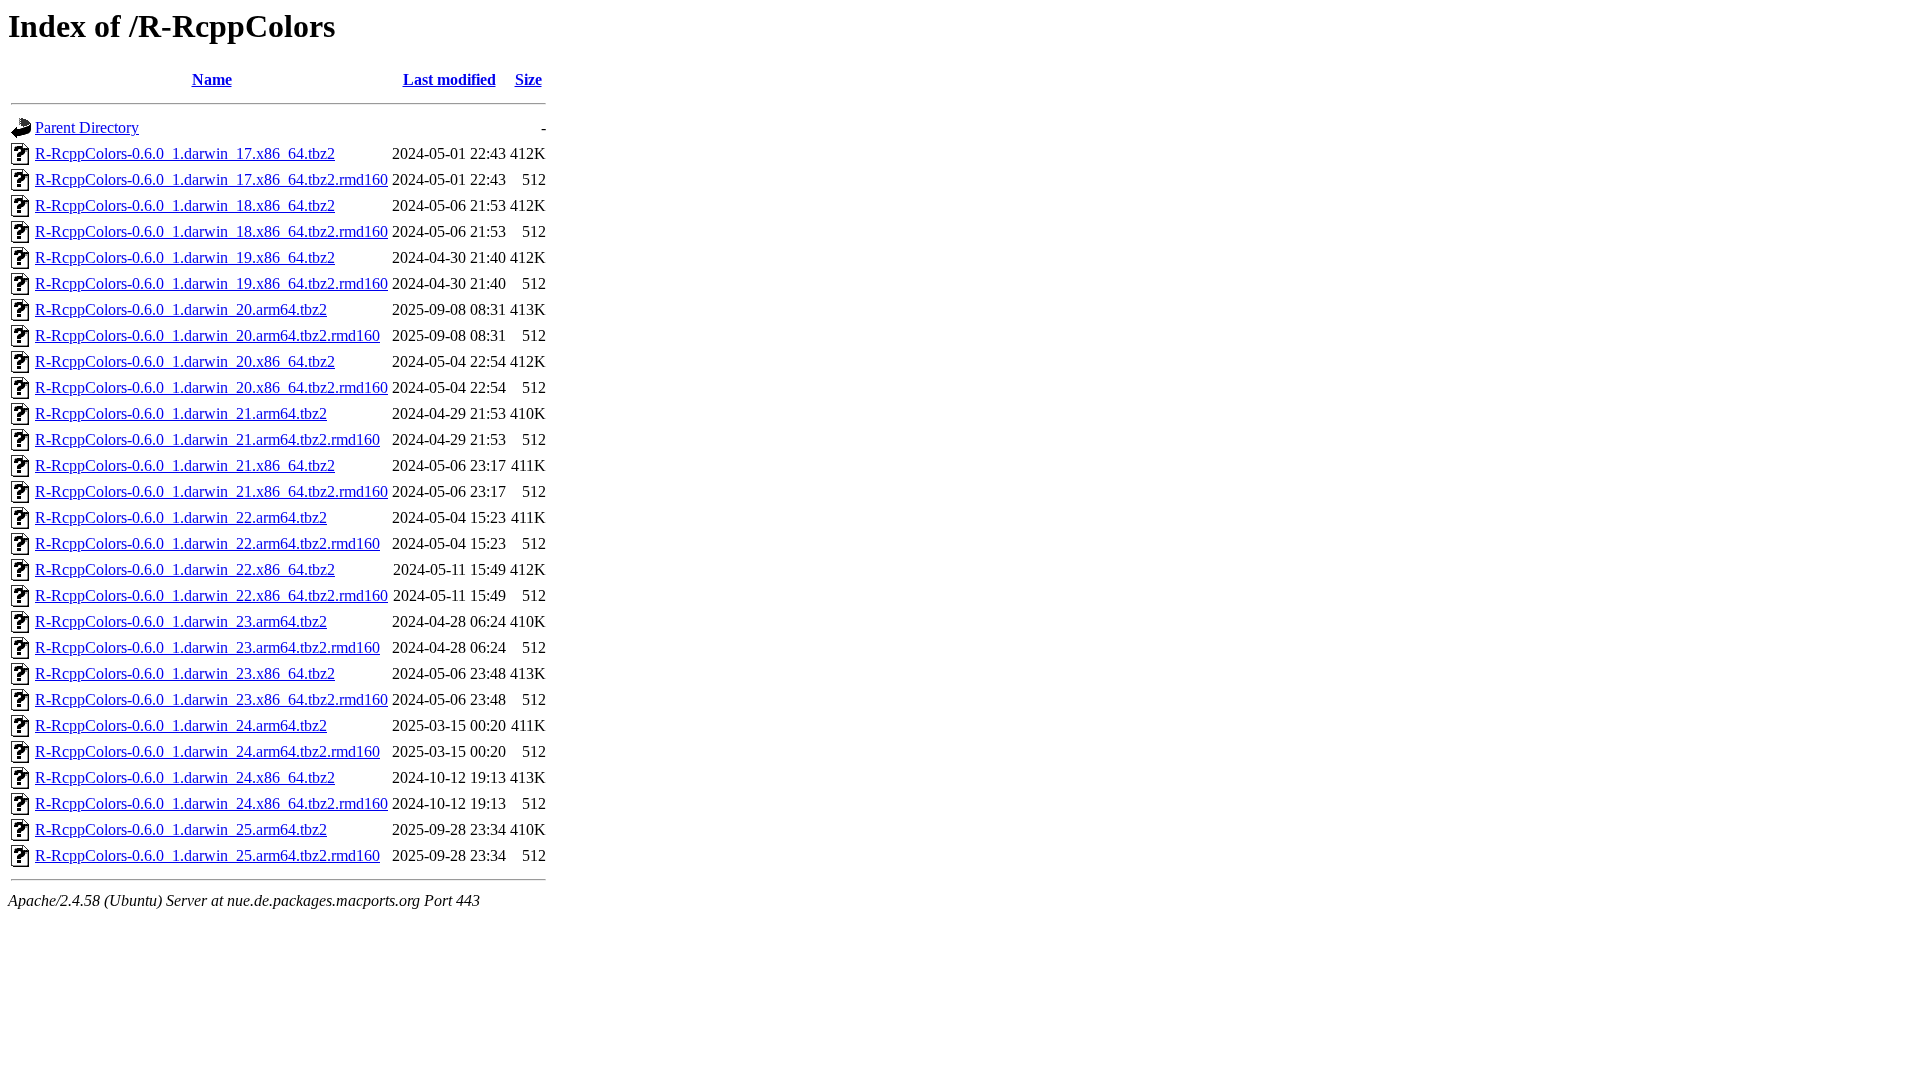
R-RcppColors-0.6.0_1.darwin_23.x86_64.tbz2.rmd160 (211, 699)
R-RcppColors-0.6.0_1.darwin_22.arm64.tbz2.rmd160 (207, 543)
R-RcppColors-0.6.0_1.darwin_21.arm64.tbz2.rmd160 (207, 439)
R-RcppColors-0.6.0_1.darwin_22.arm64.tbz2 (181, 517)
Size (528, 79)
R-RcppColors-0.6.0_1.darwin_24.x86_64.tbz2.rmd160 (211, 803)
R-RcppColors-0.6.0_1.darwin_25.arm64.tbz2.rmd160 (207, 855)
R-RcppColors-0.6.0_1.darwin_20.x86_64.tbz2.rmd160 (211, 387)
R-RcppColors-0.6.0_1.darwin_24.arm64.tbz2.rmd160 (207, 751)
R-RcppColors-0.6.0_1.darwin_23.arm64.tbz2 (181, 621)
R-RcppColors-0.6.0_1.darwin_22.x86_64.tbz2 (185, 569)
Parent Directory (87, 127)
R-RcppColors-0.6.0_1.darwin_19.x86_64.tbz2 (185, 257)
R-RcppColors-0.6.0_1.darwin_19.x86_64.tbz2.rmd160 (211, 283)
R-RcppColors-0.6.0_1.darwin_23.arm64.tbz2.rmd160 (207, 647)
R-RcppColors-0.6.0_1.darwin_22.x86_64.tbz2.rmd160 (211, 595)
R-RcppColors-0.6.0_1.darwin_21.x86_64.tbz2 (185, 465)
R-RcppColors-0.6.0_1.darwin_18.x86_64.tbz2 (185, 205)
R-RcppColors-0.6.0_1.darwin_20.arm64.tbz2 (181, 309)
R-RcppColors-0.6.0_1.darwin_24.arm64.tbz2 (181, 725)
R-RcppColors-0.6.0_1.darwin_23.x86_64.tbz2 (185, 673)
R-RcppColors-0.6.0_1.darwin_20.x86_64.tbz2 (185, 361)
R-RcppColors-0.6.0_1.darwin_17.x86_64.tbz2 (185, 153)
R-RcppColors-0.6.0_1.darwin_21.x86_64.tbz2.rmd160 (211, 491)
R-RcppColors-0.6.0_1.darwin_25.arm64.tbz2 (181, 829)
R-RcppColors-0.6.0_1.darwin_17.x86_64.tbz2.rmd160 (211, 179)
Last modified (449, 79)
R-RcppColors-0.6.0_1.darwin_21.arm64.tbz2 (181, 413)
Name (212, 79)
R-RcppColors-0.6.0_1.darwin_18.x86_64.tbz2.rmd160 (211, 231)
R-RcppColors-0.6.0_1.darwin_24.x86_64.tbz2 (185, 777)
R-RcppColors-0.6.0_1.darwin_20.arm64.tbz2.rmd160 (207, 335)
